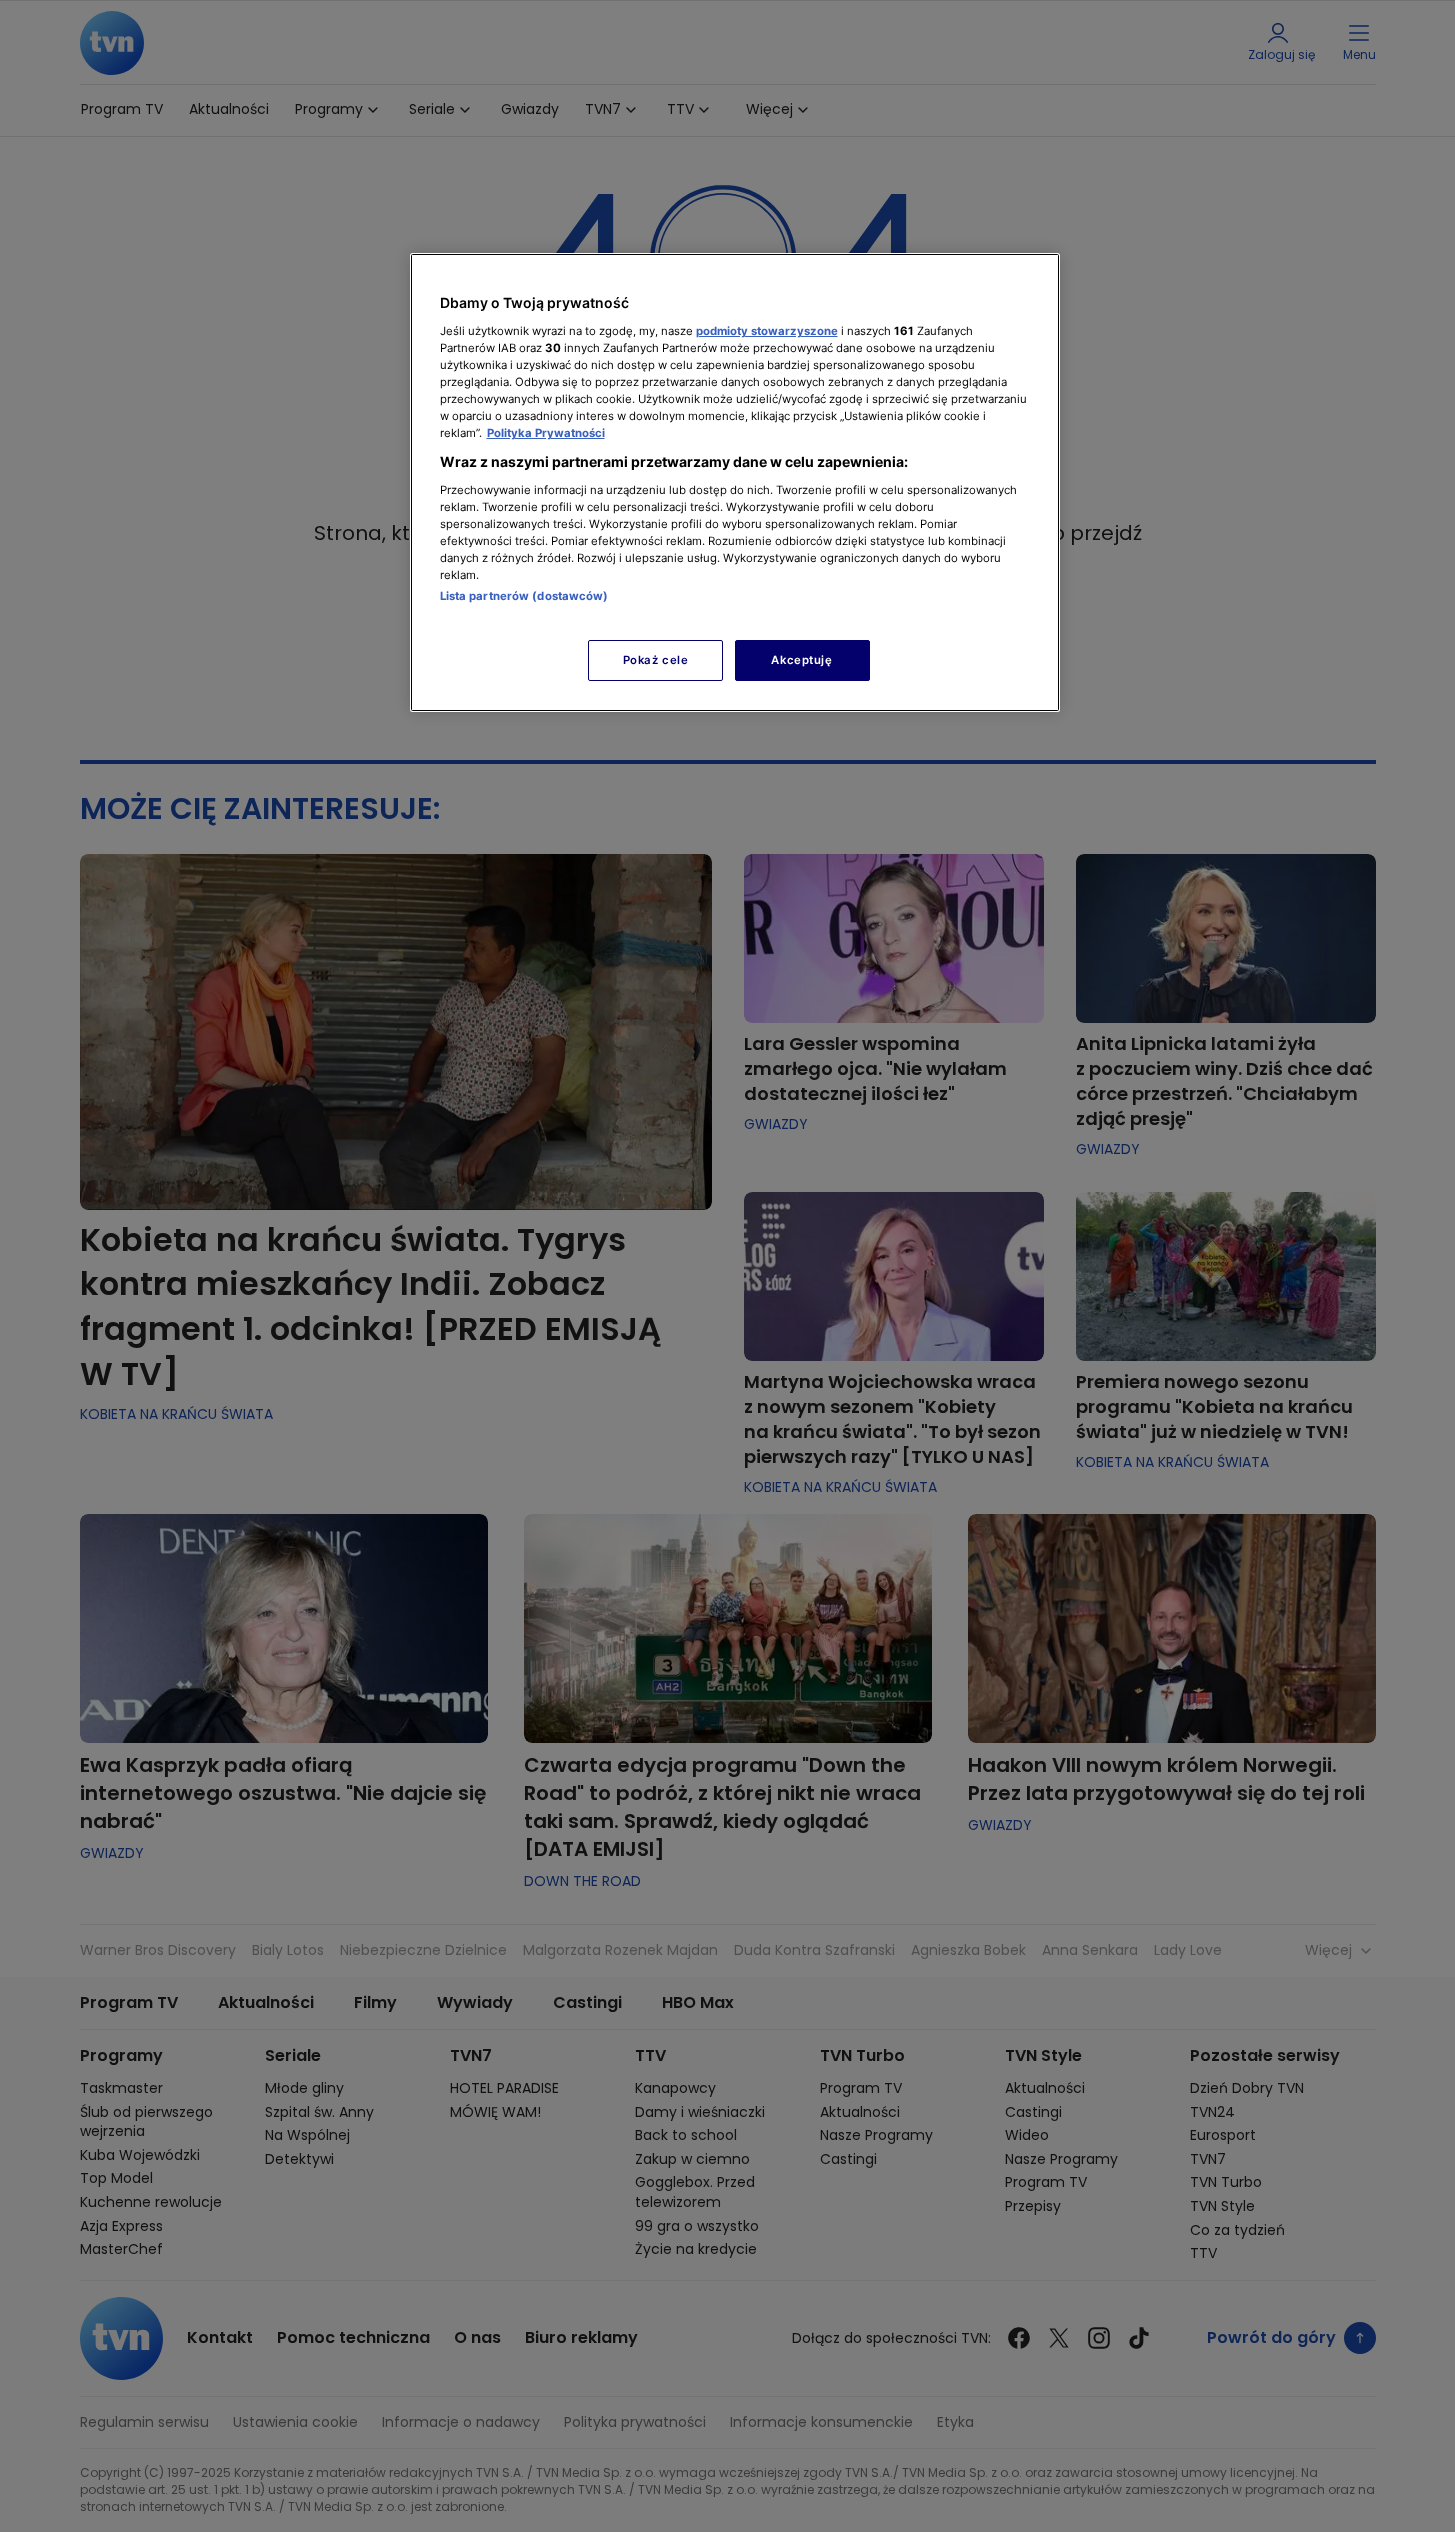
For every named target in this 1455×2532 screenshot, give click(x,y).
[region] (735, 482)
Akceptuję (801, 660)
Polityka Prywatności (546, 433)
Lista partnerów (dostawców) (524, 596)
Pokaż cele (656, 660)
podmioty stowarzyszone (767, 331)
